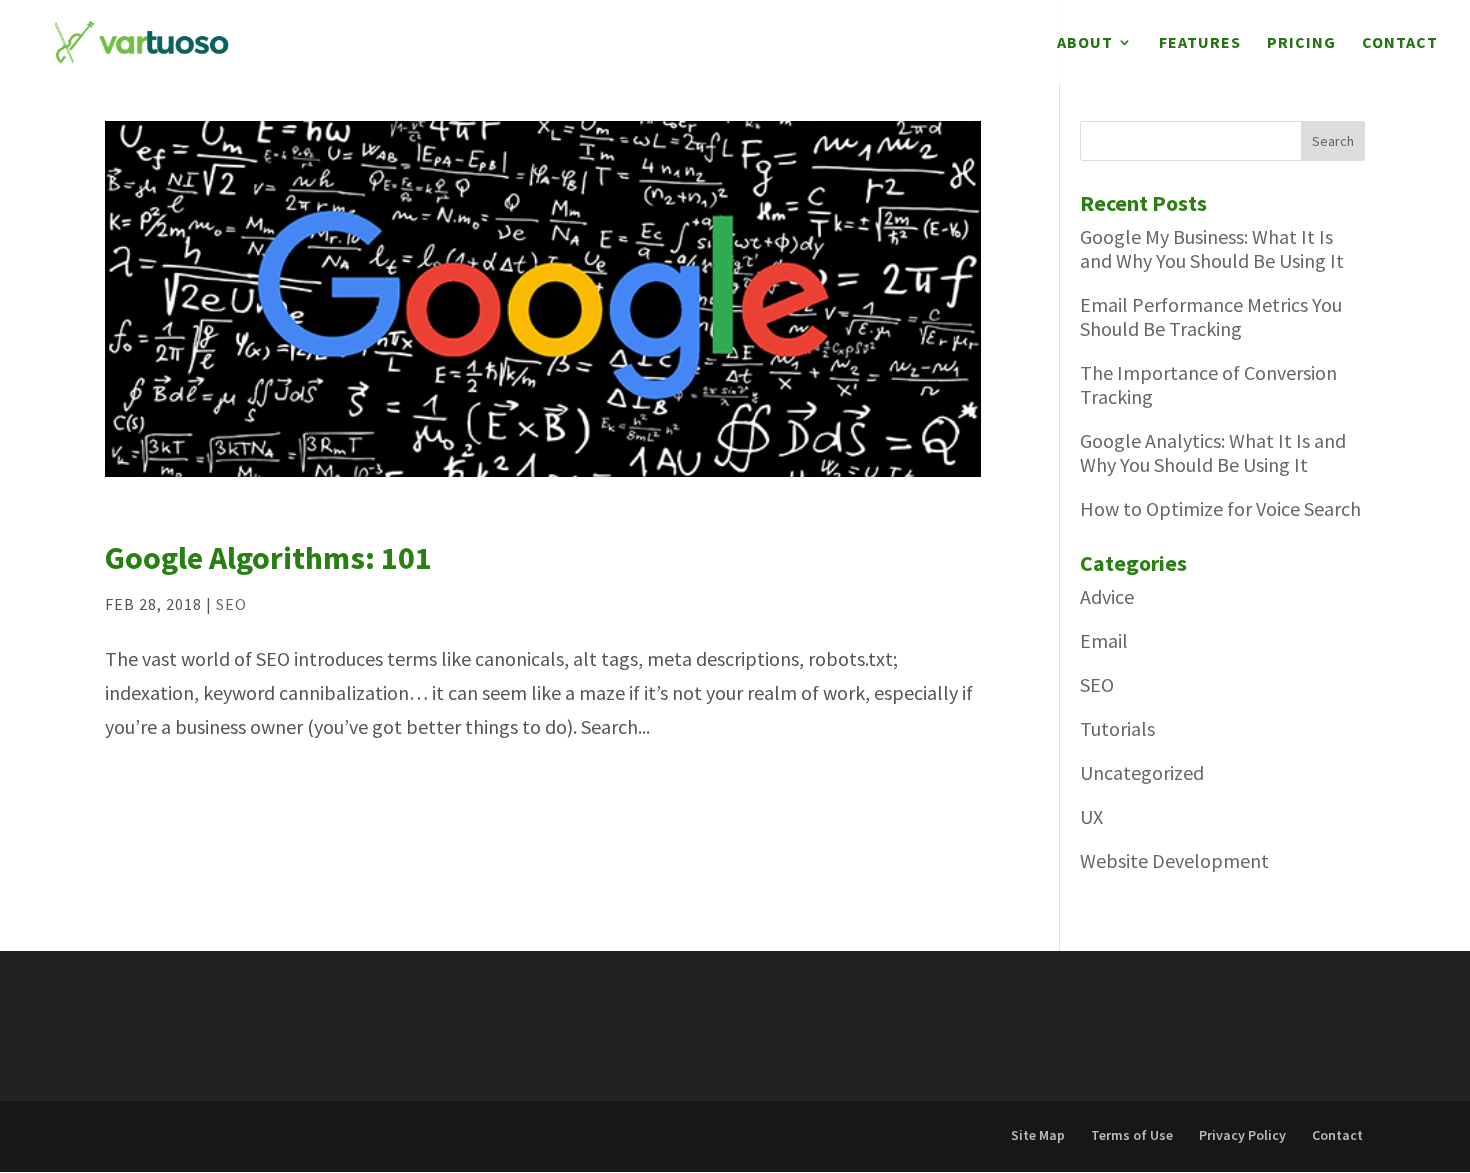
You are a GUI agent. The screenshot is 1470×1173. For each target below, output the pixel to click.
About (1085, 43)
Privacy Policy (1242, 1135)
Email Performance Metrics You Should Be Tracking (1211, 316)
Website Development (1174, 860)
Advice (1107, 596)
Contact (1400, 43)
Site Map (1038, 1135)
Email (1104, 640)
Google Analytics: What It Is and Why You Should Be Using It (1213, 452)
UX (1091, 816)
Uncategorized (1142, 772)
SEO (231, 604)
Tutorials (1117, 728)
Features (1200, 43)
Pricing (1301, 43)
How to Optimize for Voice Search (1220, 508)
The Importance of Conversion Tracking (1208, 384)
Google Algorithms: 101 (268, 558)
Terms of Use (1132, 1135)
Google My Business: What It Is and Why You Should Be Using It (1212, 248)
